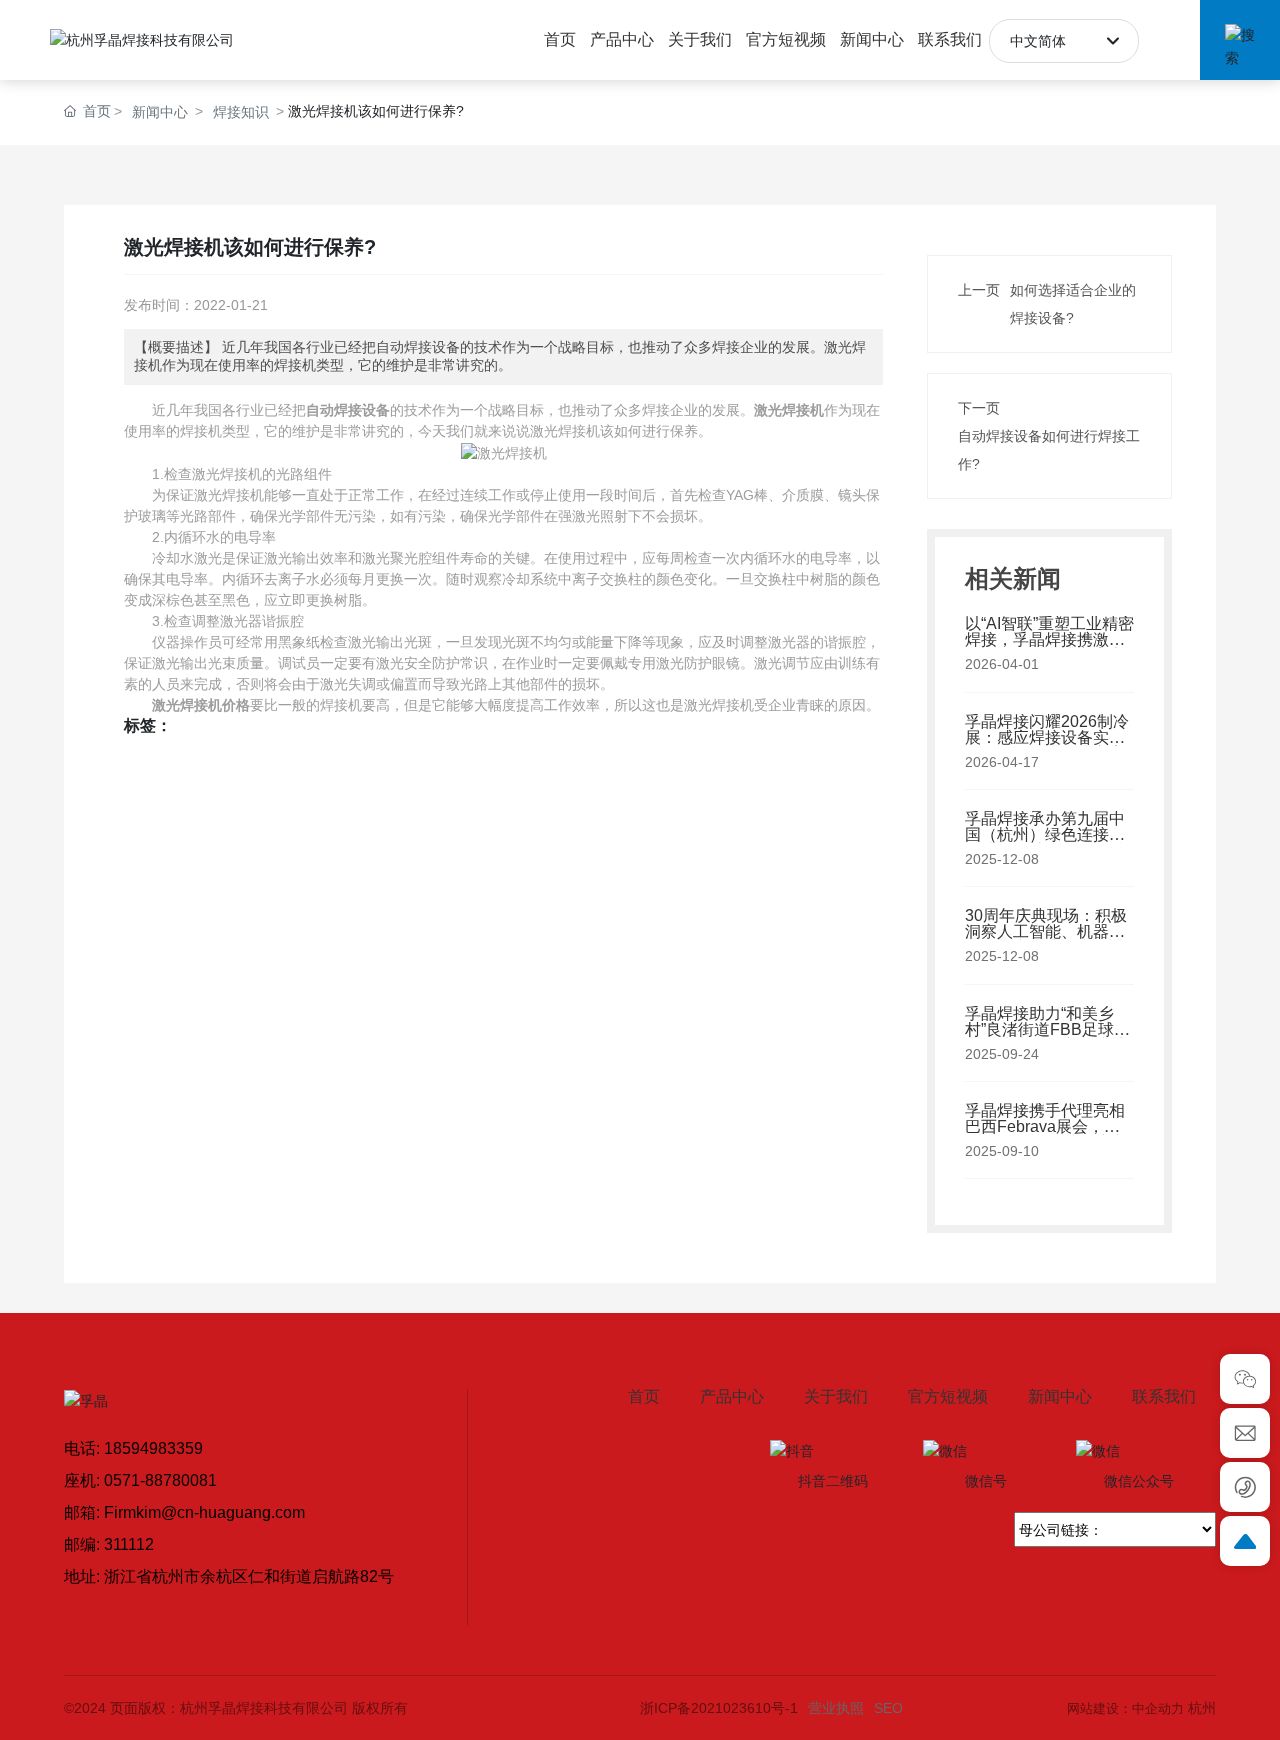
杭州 (1202, 1708)
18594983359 (153, 1448)
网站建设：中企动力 (1125, 1708)
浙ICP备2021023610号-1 (719, 1708)
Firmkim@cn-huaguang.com (204, 1512)
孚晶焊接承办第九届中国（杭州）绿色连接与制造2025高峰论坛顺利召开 (1047, 842)
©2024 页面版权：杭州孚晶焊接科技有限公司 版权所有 (236, 1708)
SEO (888, 1708)
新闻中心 (160, 112)
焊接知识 (241, 112)
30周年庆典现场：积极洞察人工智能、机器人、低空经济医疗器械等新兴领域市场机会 (1046, 939)
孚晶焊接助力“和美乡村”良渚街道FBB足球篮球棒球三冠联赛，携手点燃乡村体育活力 (1047, 1037)
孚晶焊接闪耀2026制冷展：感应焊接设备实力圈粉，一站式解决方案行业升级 (1047, 745)
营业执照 (836, 1708)
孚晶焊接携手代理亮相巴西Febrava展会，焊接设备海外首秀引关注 (1045, 1126)
